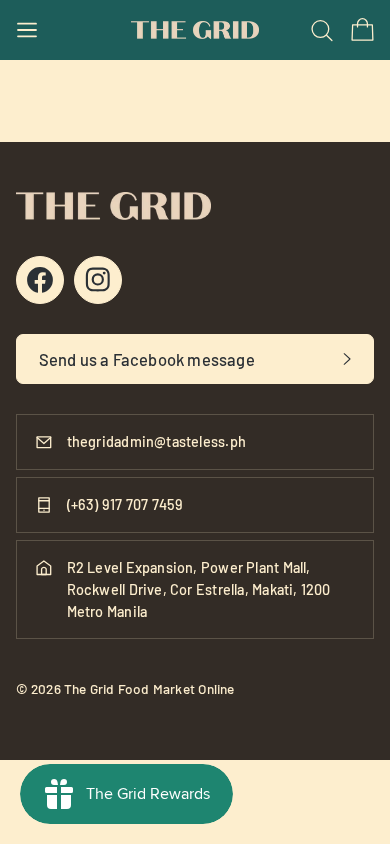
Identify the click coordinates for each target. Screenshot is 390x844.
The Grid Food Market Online (149, 688)
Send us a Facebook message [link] (147, 359)
